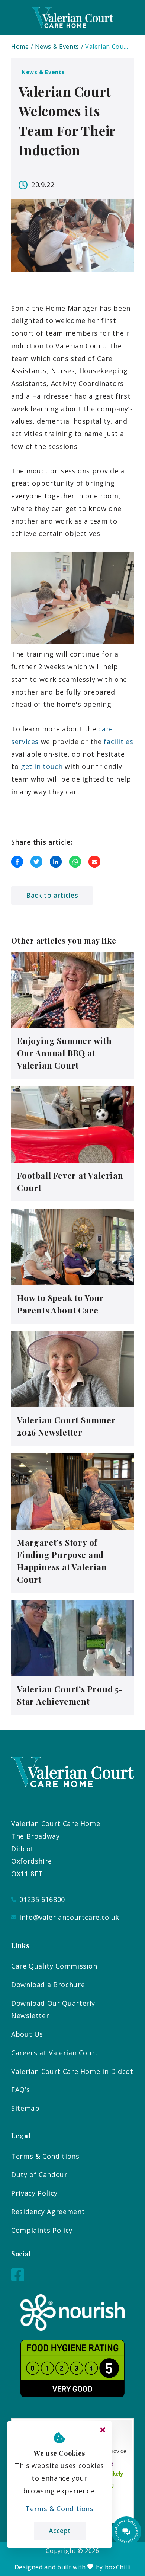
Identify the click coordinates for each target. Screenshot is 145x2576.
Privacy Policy (34, 2193)
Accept (60, 2531)
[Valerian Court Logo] (72, 17)
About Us (27, 2034)
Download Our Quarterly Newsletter (53, 2010)
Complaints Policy (42, 2230)
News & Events (57, 47)
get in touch (42, 766)
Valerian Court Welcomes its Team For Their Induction (107, 47)
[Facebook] (18, 2279)
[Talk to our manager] (126, 2531)
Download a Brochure (48, 1985)
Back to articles (52, 895)
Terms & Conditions (45, 2156)
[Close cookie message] (103, 2430)
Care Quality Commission (54, 1966)
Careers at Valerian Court (55, 2053)
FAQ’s (20, 2090)
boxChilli (118, 2567)
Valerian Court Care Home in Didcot (72, 2071)
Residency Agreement (48, 2212)
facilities (118, 741)
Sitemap (25, 2108)
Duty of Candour (39, 2174)
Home (20, 47)
